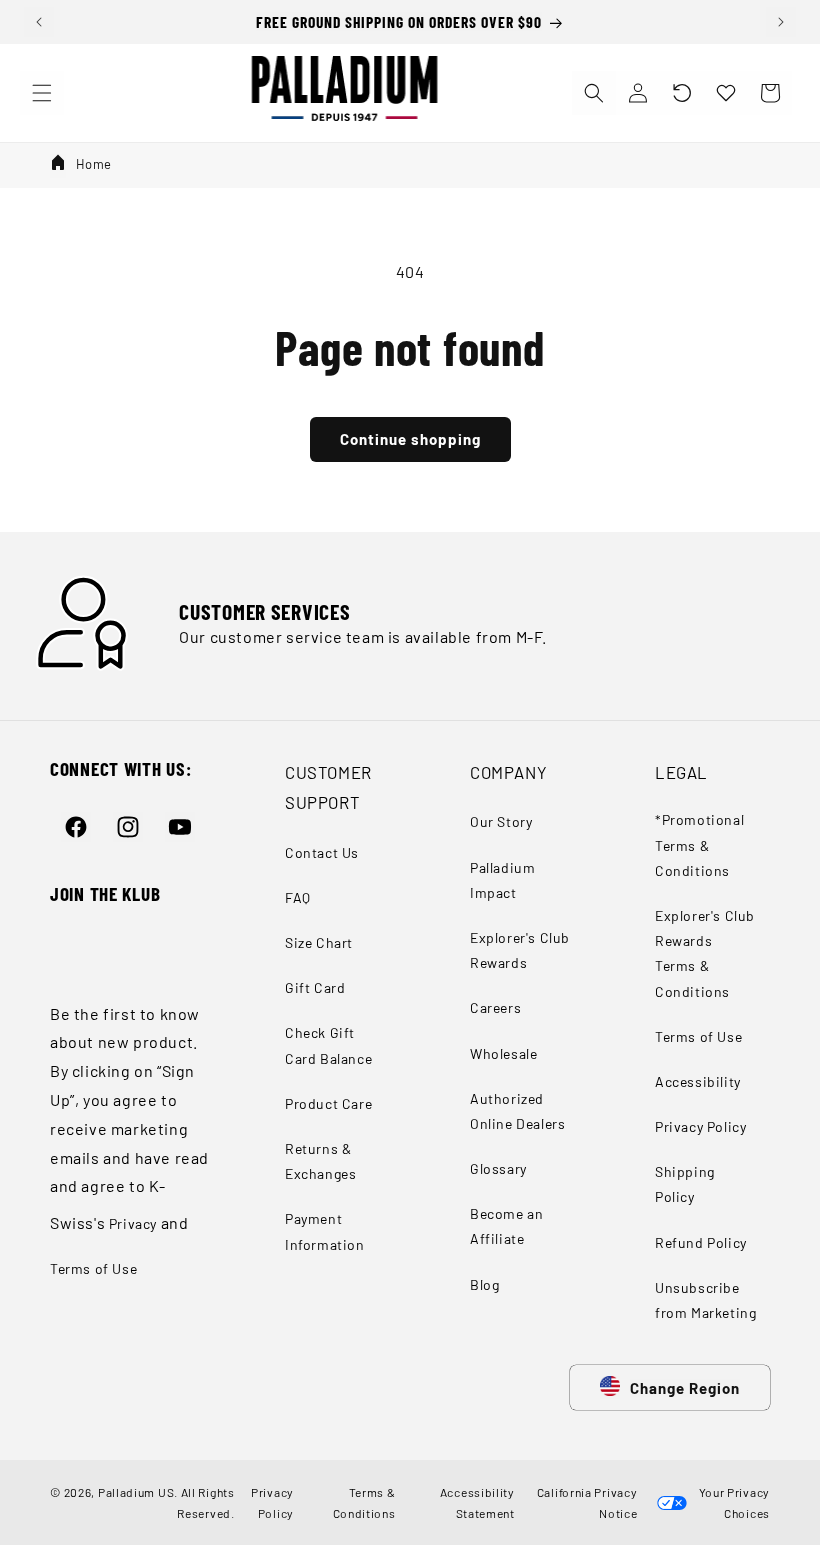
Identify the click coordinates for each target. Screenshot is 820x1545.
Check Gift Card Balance (328, 1045)
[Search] (594, 93)
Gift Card (315, 987)
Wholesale (503, 1053)
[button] (682, 93)
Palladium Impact (502, 880)
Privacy (133, 1223)
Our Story (501, 821)
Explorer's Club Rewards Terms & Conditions (705, 953)
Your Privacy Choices (731, 1502)
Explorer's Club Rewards (520, 950)
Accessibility (698, 1081)
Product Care (328, 1103)
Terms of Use (93, 1268)
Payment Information (325, 1231)
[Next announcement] (781, 22)
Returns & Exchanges (320, 1161)
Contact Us (322, 852)
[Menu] (42, 93)
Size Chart (319, 942)
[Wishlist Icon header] (726, 93)
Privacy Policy (700, 1126)
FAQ (298, 897)
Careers (495, 1007)
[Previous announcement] (39, 22)
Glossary (498, 1168)
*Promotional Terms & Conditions (699, 844)
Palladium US (136, 1492)
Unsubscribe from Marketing (705, 1300)
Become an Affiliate (506, 1226)
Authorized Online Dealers (517, 1111)
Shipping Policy (685, 1184)
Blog (484, 1284)
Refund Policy (701, 1242)
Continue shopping (410, 439)
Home (94, 164)
